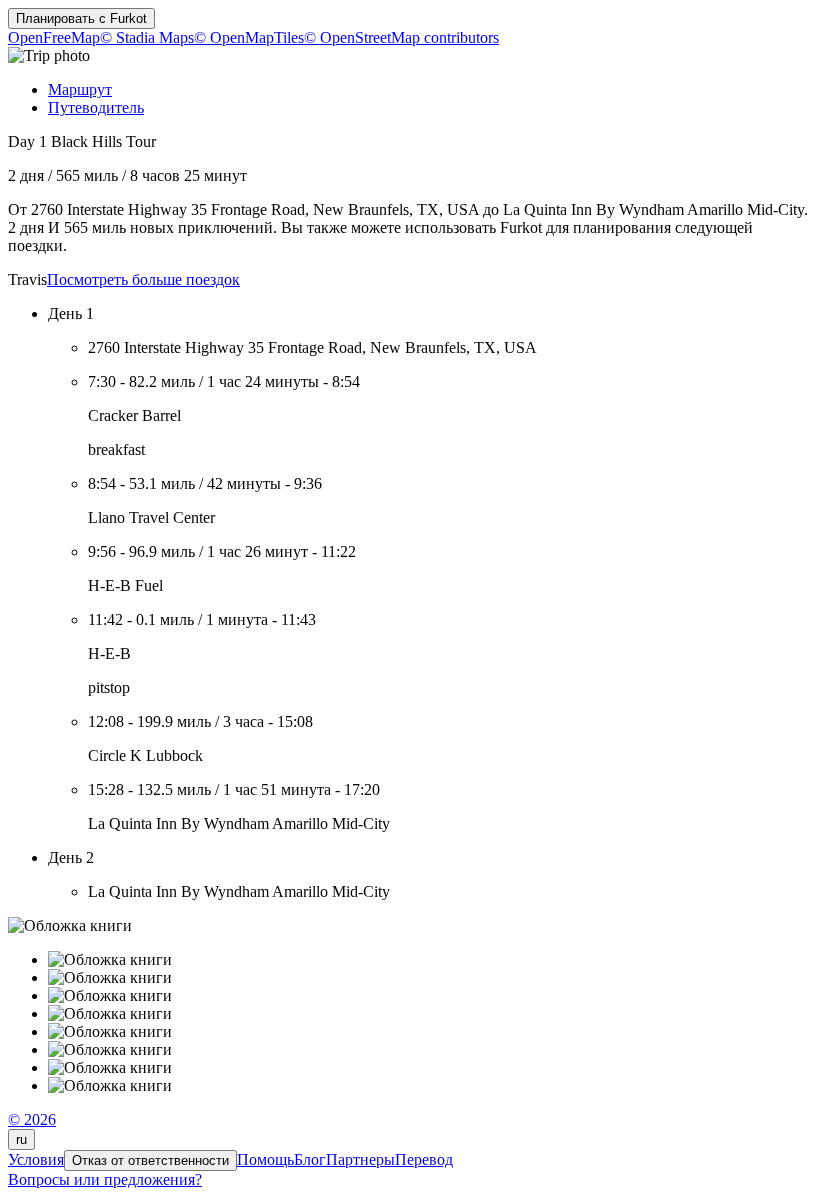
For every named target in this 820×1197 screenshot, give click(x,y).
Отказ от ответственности (150, 1160)
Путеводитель (96, 107)
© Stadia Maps (147, 37)
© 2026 (32, 1119)
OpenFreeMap (54, 37)
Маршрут (80, 89)
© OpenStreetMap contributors (401, 37)
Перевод (424, 1159)
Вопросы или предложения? (105, 1179)
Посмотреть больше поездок (143, 279)
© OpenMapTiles (249, 37)
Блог (310, 1159)
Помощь (265, 1159)
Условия (36, 1159)
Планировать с (81, 18)
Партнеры (360, 1159)
